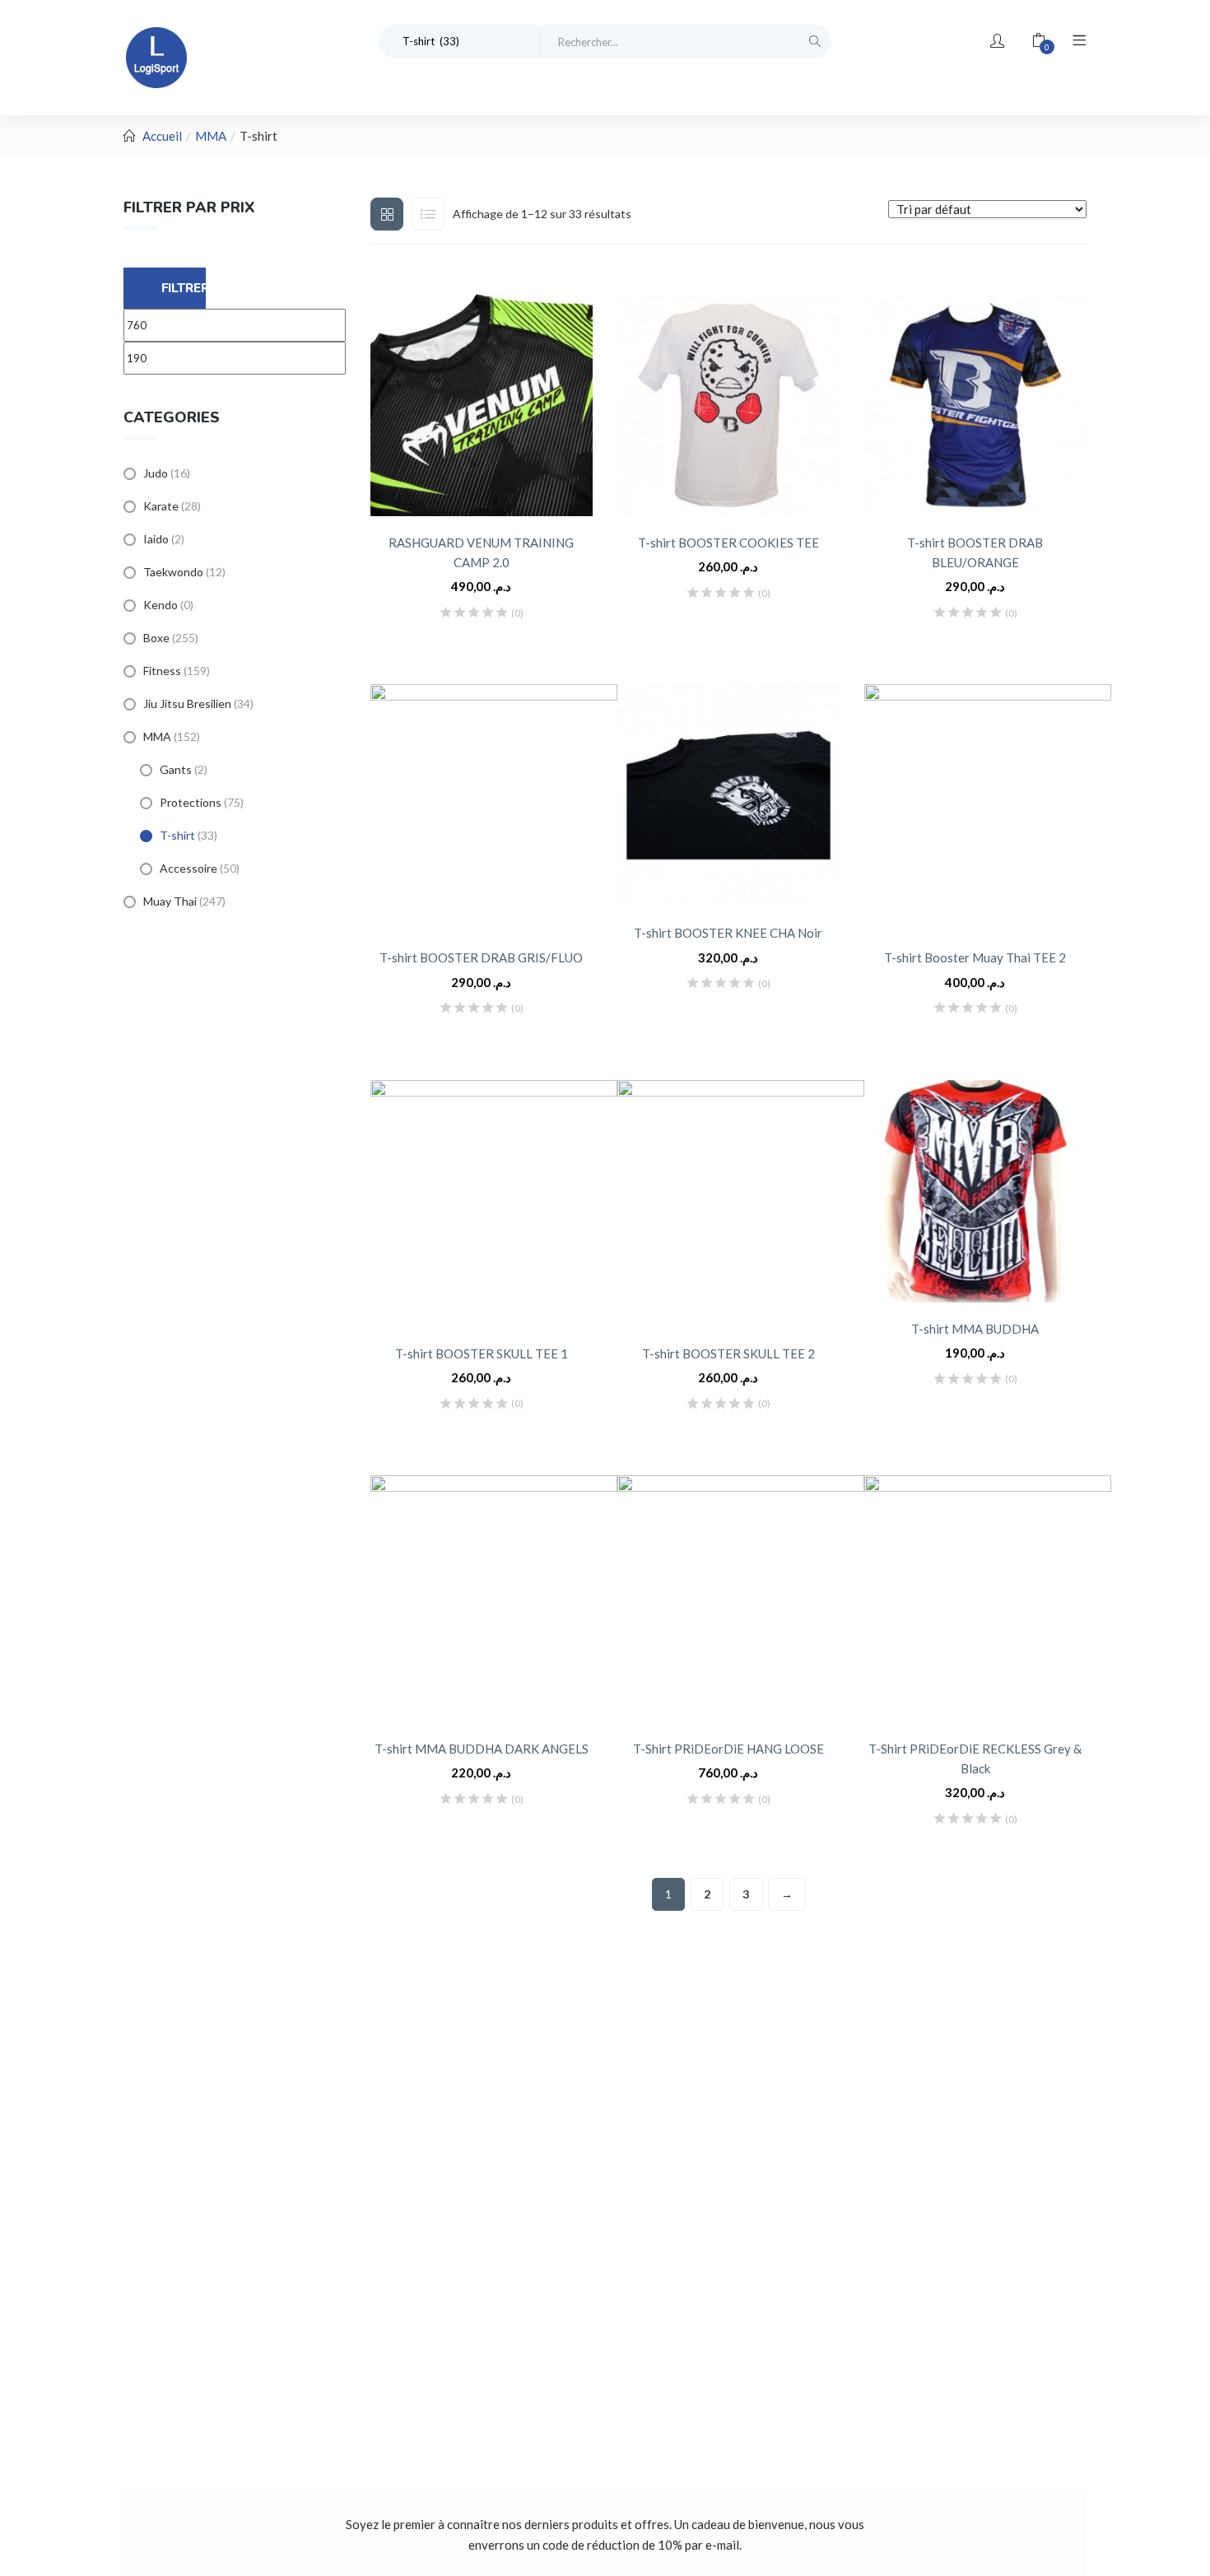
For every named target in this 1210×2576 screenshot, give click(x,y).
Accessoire (188, 868)
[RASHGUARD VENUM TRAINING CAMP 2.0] (482, 405)
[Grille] (387, 214)
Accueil (162, 136)
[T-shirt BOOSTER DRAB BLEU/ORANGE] (975, 405)
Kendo (161, 605)
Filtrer (184, 288)
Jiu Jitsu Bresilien (187, 703)
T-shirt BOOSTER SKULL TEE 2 (728, 1353)
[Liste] (428, 214)
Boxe (156, 638)
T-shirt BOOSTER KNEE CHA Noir (728, 933)
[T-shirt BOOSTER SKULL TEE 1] (494, 1204)
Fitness (162, 671)
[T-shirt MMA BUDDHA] (975, 1191)
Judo (156, 473)
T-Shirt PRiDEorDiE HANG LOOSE (728, 1749)
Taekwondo (173, 572)
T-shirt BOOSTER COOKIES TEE (728, 543)
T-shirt (177, 835)
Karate (161, 506)
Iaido (156, 539)
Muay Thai (170, 901)
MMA (211, 136)
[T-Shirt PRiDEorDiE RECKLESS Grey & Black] (988, 1599)
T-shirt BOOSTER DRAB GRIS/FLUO (481, 957)
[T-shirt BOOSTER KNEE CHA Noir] (728, 795)
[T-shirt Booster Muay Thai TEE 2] (988, 808)
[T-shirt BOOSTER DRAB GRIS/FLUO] (494, 808)
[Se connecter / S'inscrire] (997, 41)
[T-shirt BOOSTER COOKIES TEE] (728, 405)
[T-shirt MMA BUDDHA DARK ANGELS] (494, 1599)
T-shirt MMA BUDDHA (975, 1329)
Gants (176, 769)
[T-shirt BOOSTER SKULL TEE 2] (741, 1204)
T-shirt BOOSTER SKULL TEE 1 (482, 1353)
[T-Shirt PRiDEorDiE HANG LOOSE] (741, 1599)
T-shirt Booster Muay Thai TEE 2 (975, 957)
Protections (191, 802)
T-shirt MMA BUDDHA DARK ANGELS (482, 1749)
